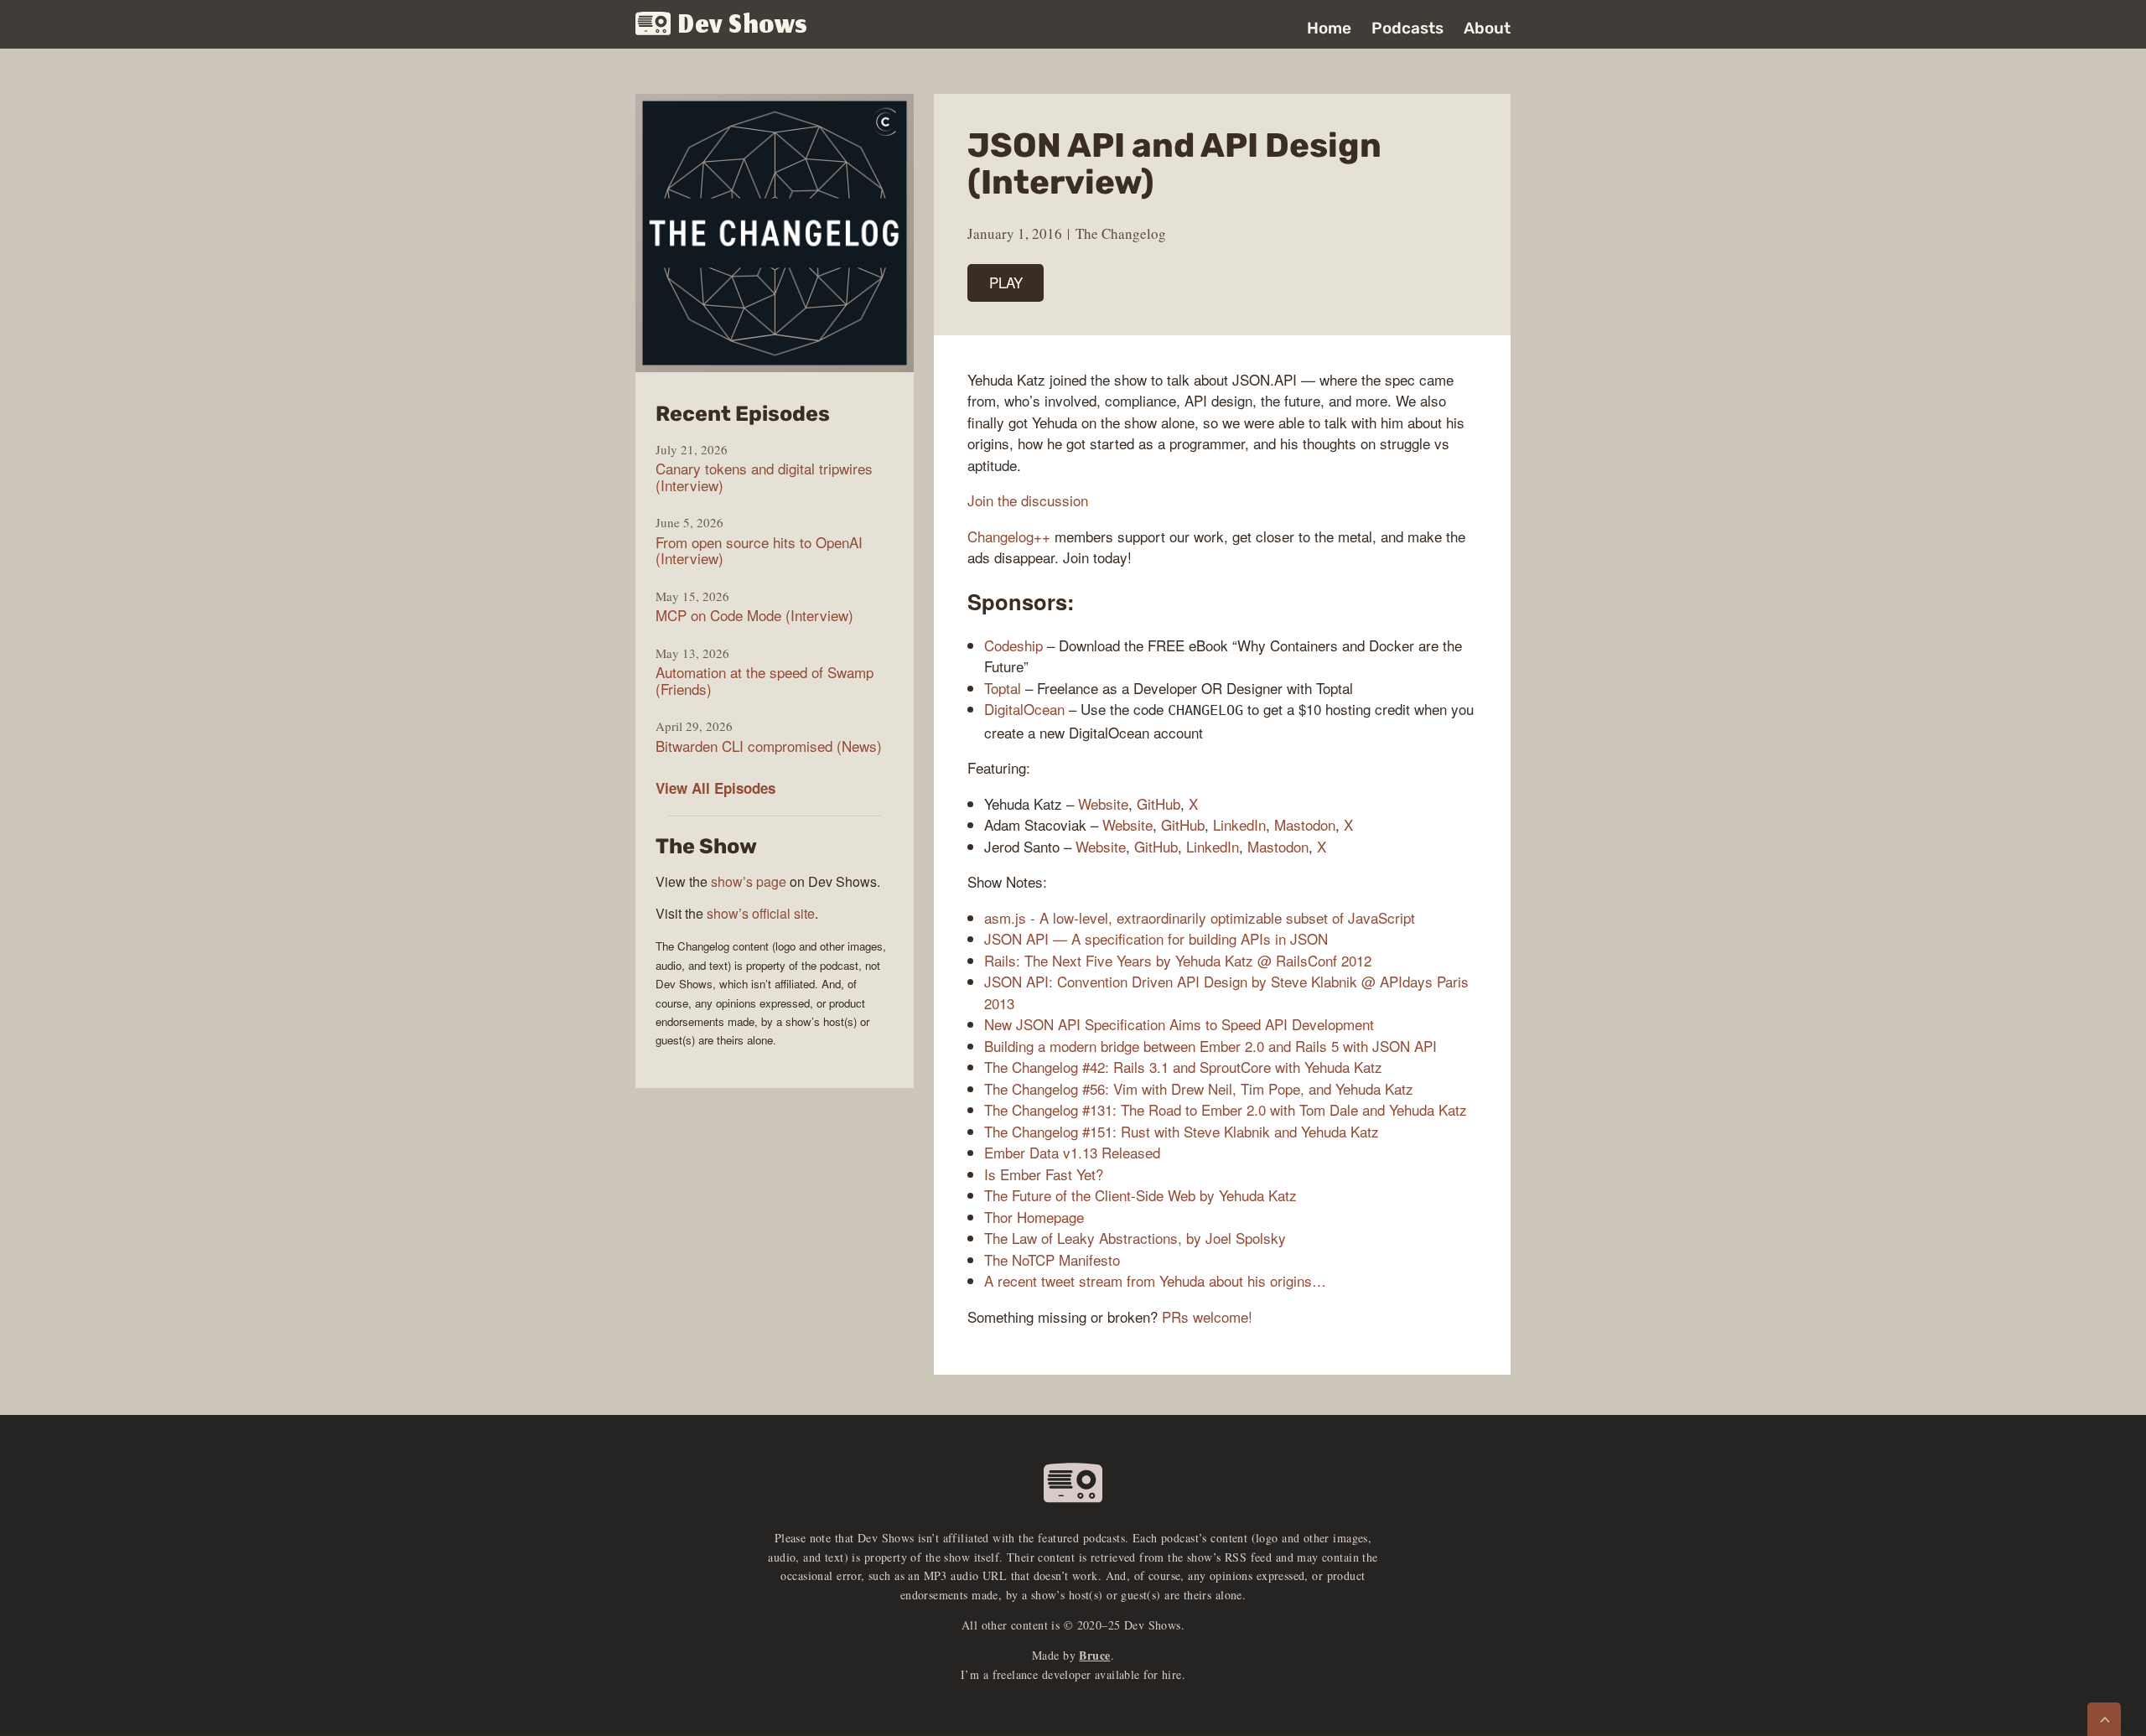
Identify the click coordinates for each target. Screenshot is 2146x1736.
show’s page (749, 881)
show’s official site (761, 913)
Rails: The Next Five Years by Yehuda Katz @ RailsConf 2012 (1178, 960)
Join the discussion (1028, 500)
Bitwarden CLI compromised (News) (769, 746)
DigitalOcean (1024, 709)
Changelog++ (1009, 536)
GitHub (1159, 803)
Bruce (1094, 1655)
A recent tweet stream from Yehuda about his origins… (1155, 1280)
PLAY (1006, 282)
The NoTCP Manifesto (1052, 1259)
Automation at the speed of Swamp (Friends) (765, 680)
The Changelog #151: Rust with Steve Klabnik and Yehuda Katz (1182, 1131)
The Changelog (1121, 233)
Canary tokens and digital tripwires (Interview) (764, 477)
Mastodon (1305, 824)
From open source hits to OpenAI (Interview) (759, 550)
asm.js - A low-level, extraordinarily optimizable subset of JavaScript (1200, 917)
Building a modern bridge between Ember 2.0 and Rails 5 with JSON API (1210, 1046)
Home (1329, 28)
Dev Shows (743, 26)
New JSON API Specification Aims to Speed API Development (1179, 1024)
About (1487, 28)
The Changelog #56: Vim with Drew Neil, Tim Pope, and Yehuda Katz (1199, 1088)
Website (1103, 803)
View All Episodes (715, 788)
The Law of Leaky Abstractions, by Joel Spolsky (1135, 1238)
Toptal (1003, 688)
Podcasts (1407, 28)
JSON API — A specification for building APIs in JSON (1156, 938)
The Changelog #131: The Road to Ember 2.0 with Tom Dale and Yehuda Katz (1226, 1109)
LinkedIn (1239, 824)
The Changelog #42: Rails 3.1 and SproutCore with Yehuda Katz (1183, 1067)
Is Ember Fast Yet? (1044, 1174)
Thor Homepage (1034, 1217)
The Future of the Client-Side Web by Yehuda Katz (1140, 1195)
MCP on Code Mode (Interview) (754, 615)
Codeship (1013, 645)
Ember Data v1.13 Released (1072, 1152)
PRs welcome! (1207, 1316)
